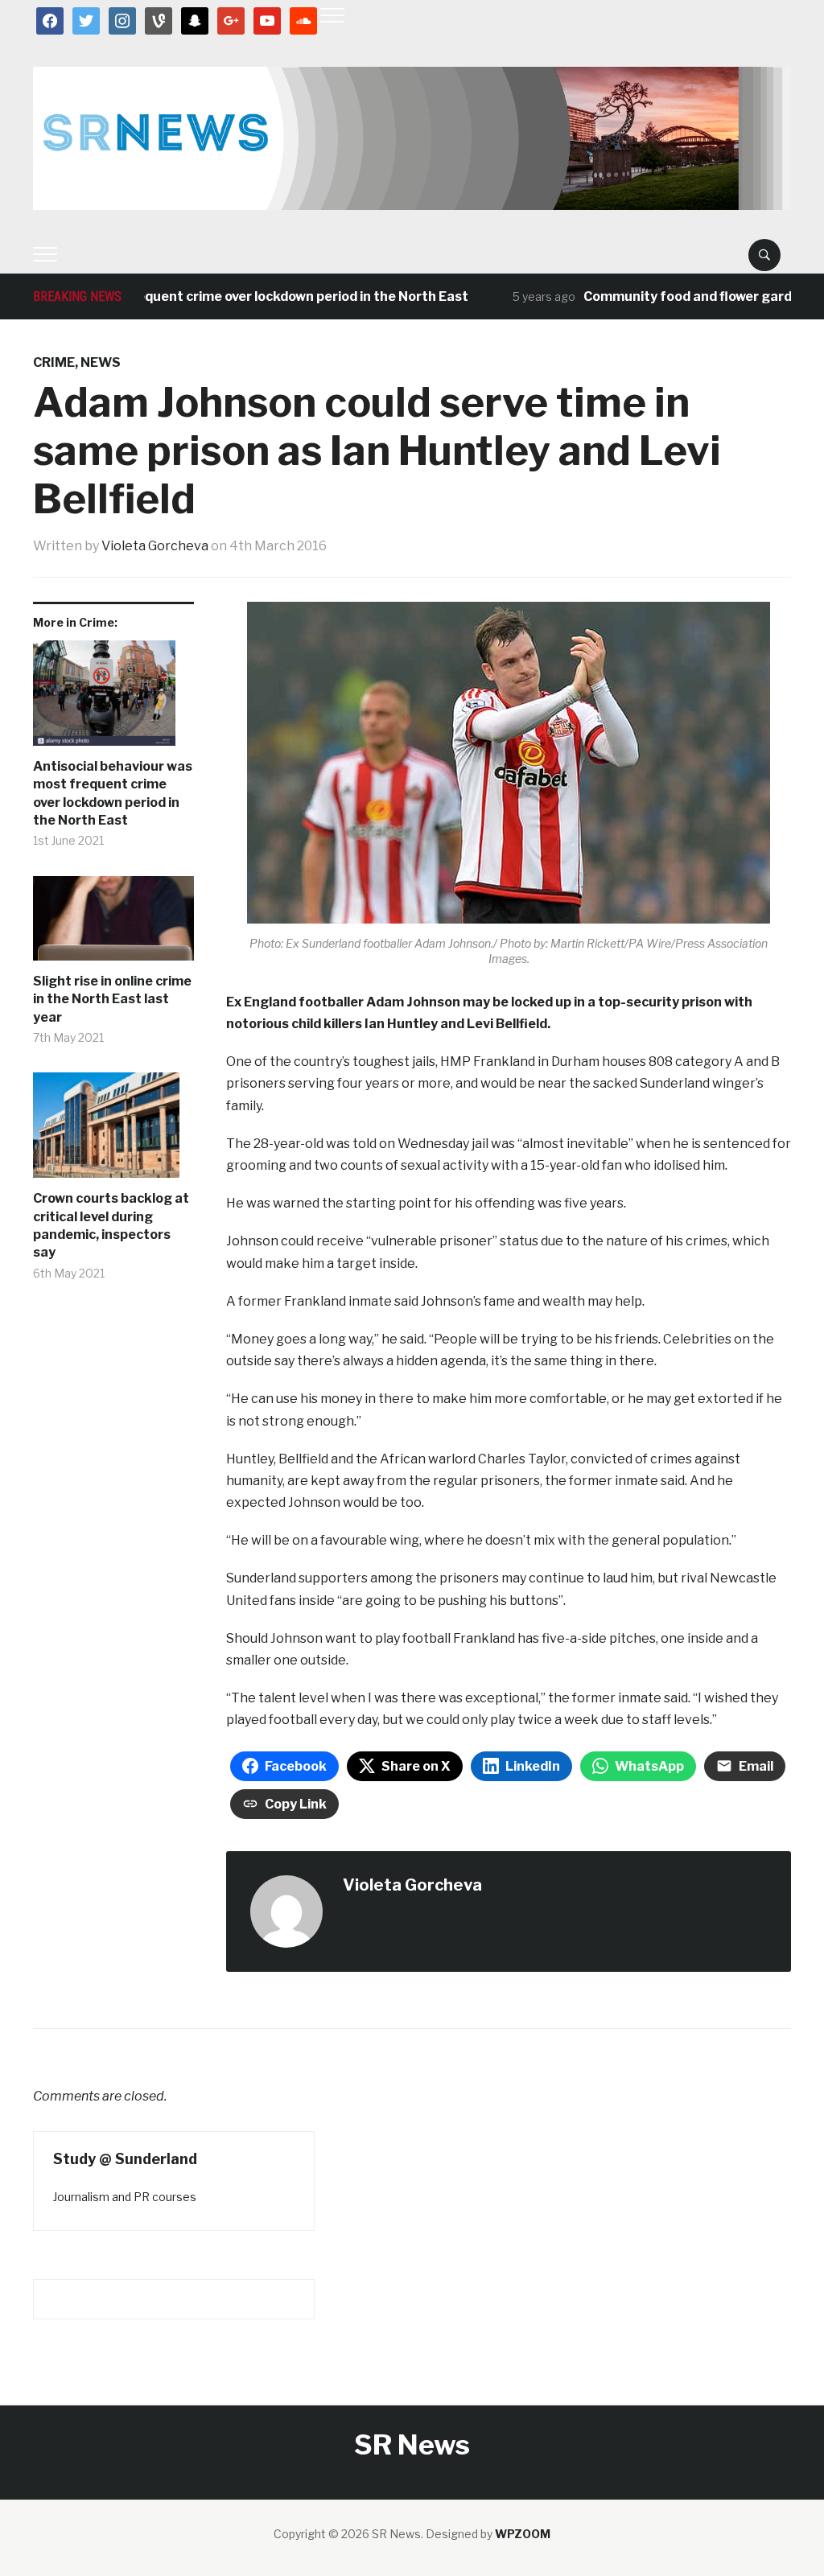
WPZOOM (523, 2534)
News (101, 362)
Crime (54, 362)
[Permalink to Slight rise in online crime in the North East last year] (113, 924)
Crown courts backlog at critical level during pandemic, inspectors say (111, 1225)
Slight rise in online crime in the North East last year (112, 999)
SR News (412, 2444)
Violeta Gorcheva (155, 546)
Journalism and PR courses (125, 2197)
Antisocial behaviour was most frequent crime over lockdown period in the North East (113, 793)
